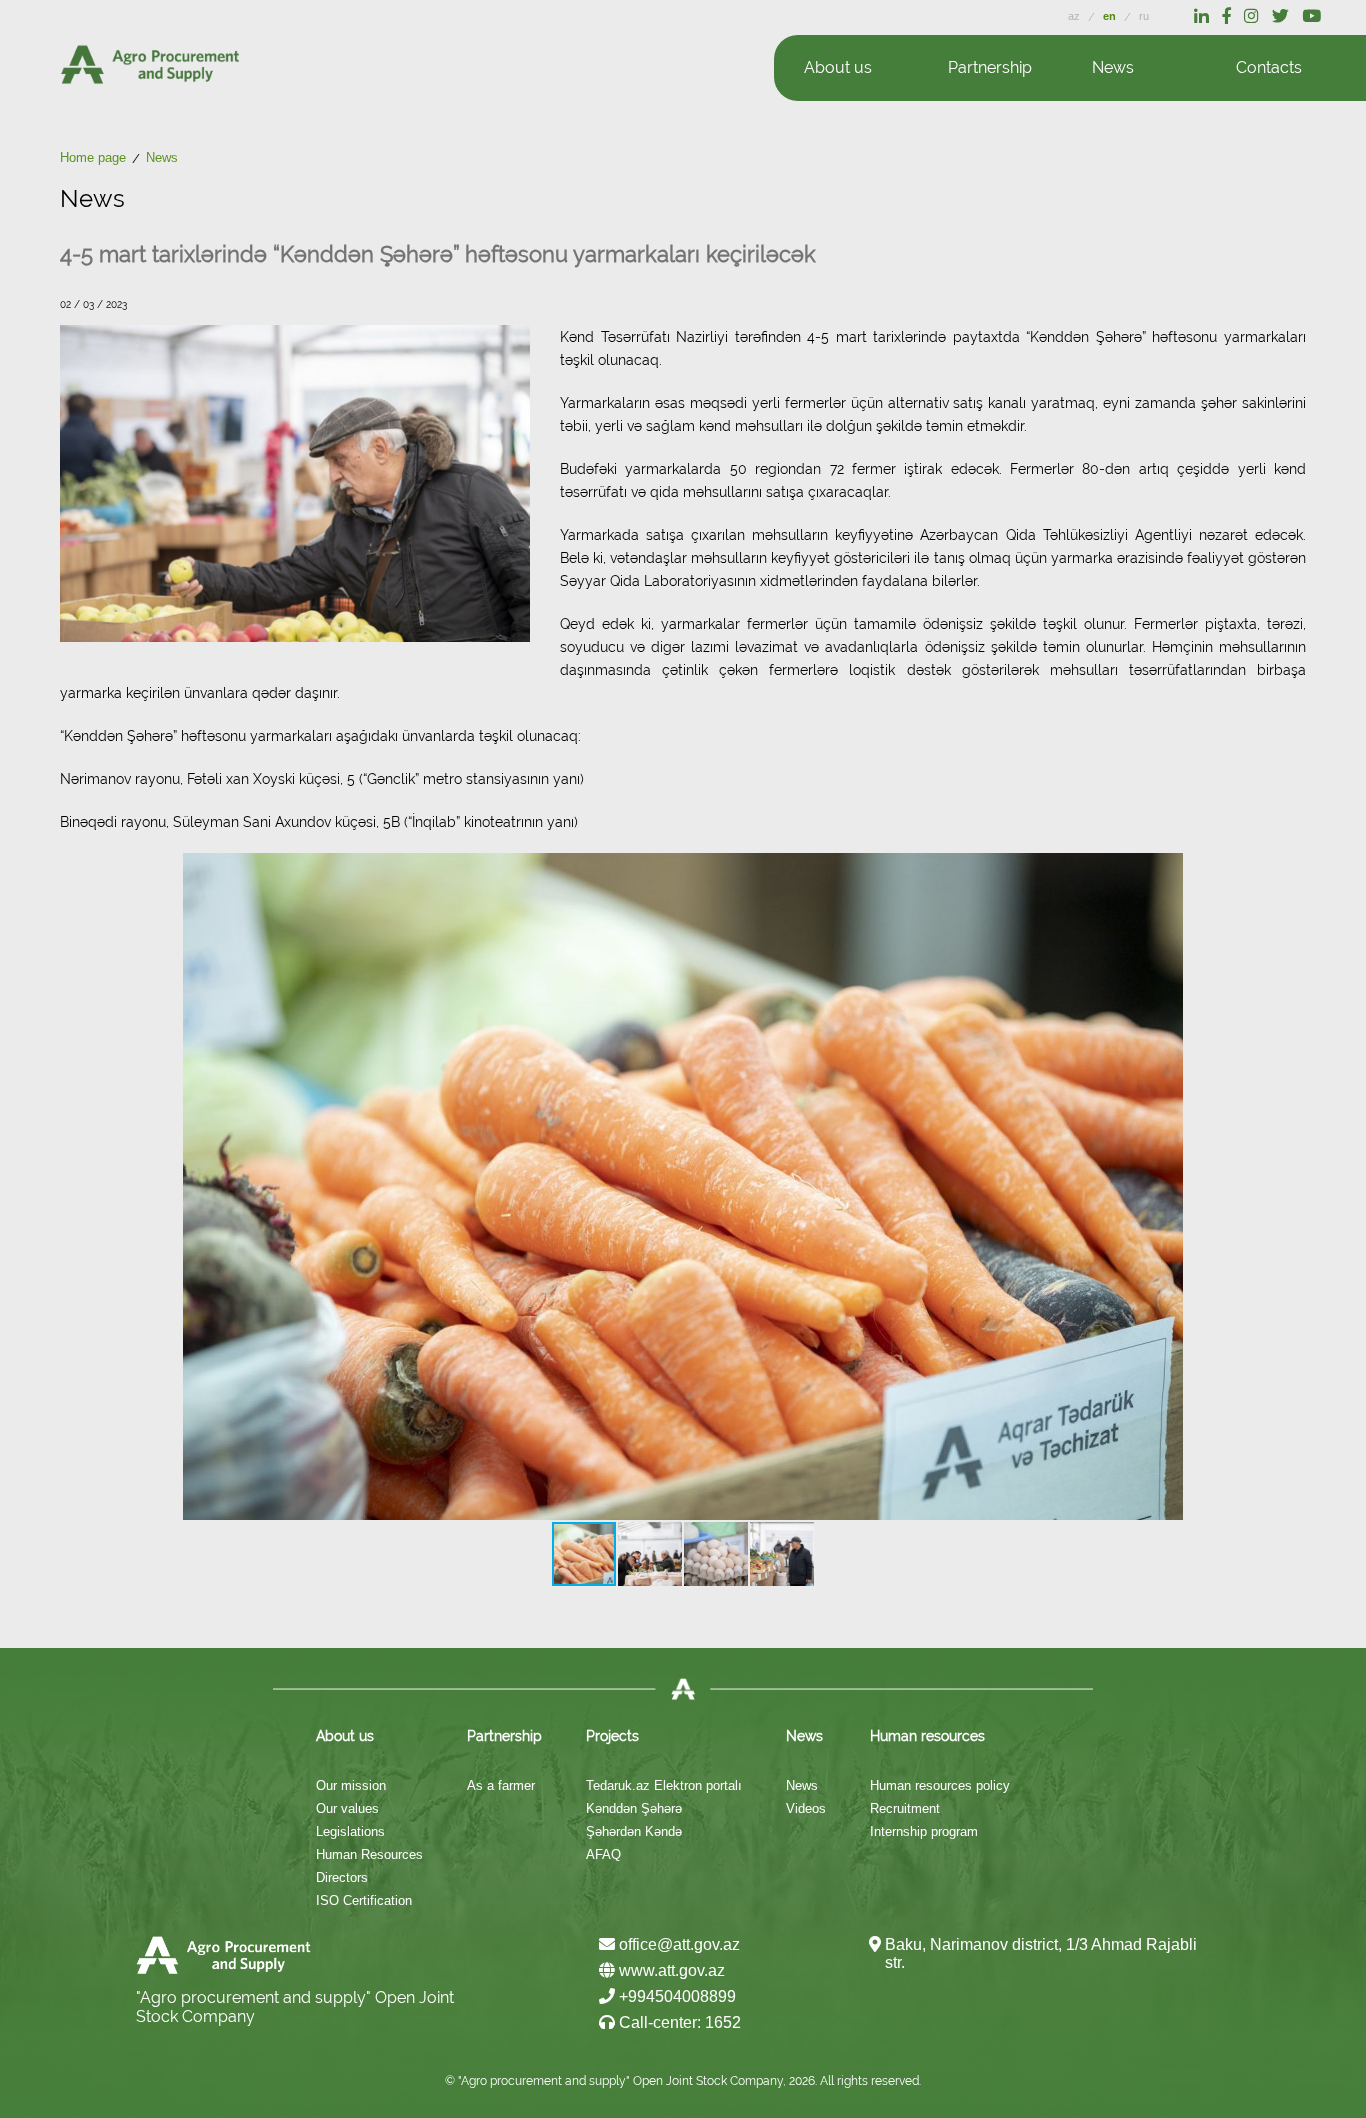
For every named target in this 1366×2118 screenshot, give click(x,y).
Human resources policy (940, 1785)
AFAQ (603, 1854)
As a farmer (501, 1785)
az (1075, 16)
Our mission (351, 1785)
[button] (1165, 1187)
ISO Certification (364, 1900)
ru (1144, 16)
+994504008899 (675, 1996)
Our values (347, 1808)
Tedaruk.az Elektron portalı (664, 1785)
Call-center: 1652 (678, 2022)
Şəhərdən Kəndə (634, 1831)
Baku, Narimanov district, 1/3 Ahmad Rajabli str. (1041, 1953)
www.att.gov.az (670, 1970)
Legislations (350, 1831)
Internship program (924, 1831)
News (802, 1785)
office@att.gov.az (677, 1944)
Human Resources (369, 1854)
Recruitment (905, 1808)
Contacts (1269, 67)
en (1111, 16)
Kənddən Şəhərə (634, 1808)
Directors (342, 1877)
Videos (806, 1808)
